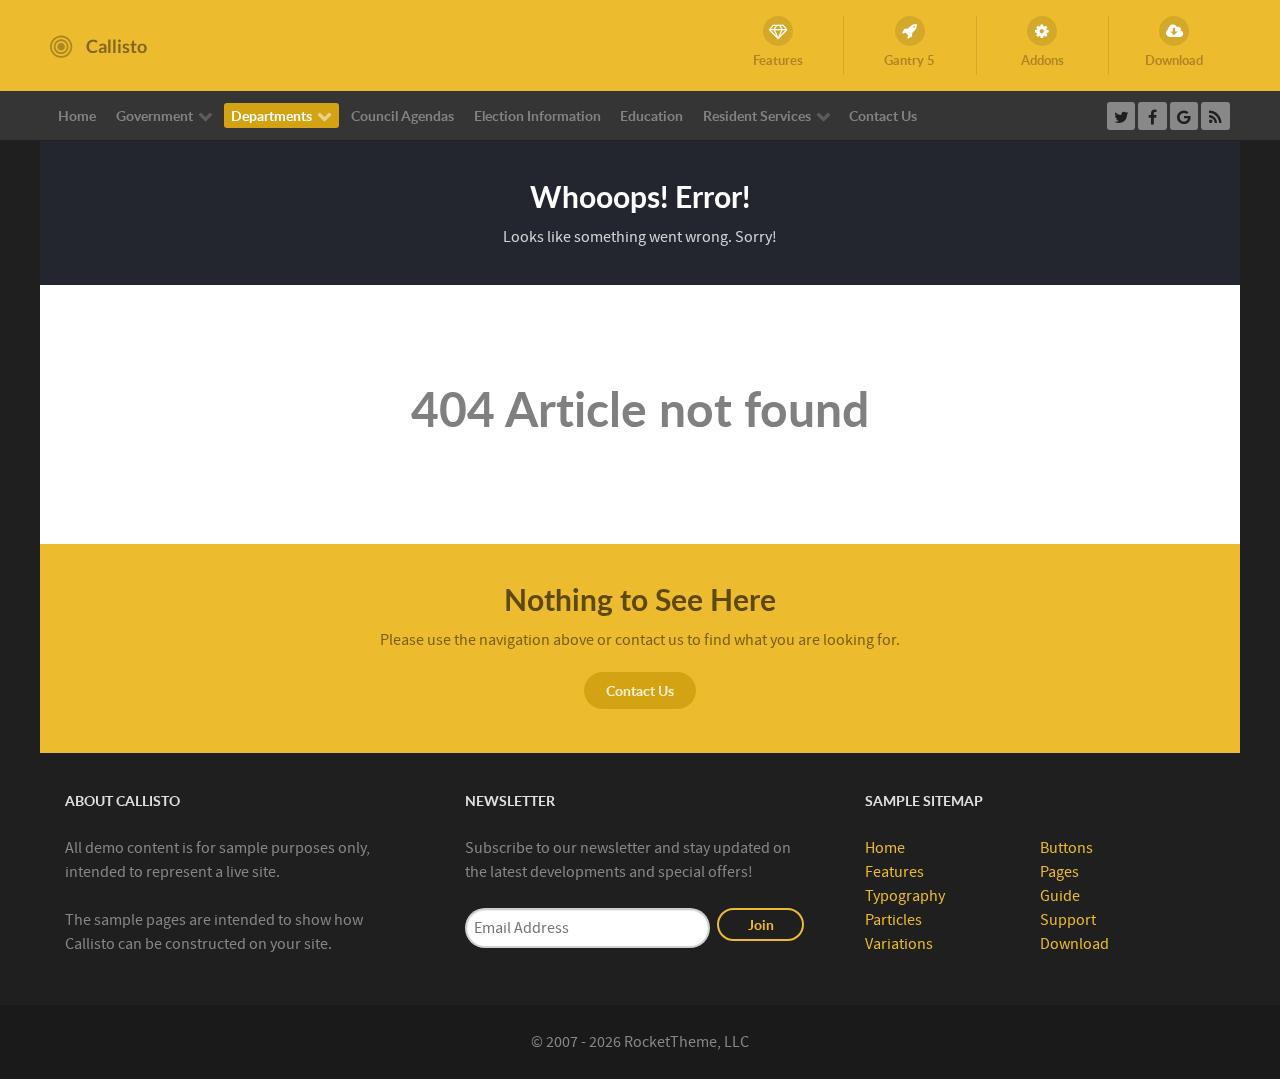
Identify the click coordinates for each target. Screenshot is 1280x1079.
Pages (1059, 872)
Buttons (1066, 848)
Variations (899, 944)
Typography (905, 896)
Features (894, 872)
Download (1074, 944)
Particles (893, 920)
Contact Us (640, 690)
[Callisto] (98, 45)
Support (1068, 920)
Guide (1060, 896)
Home (885, 848)
